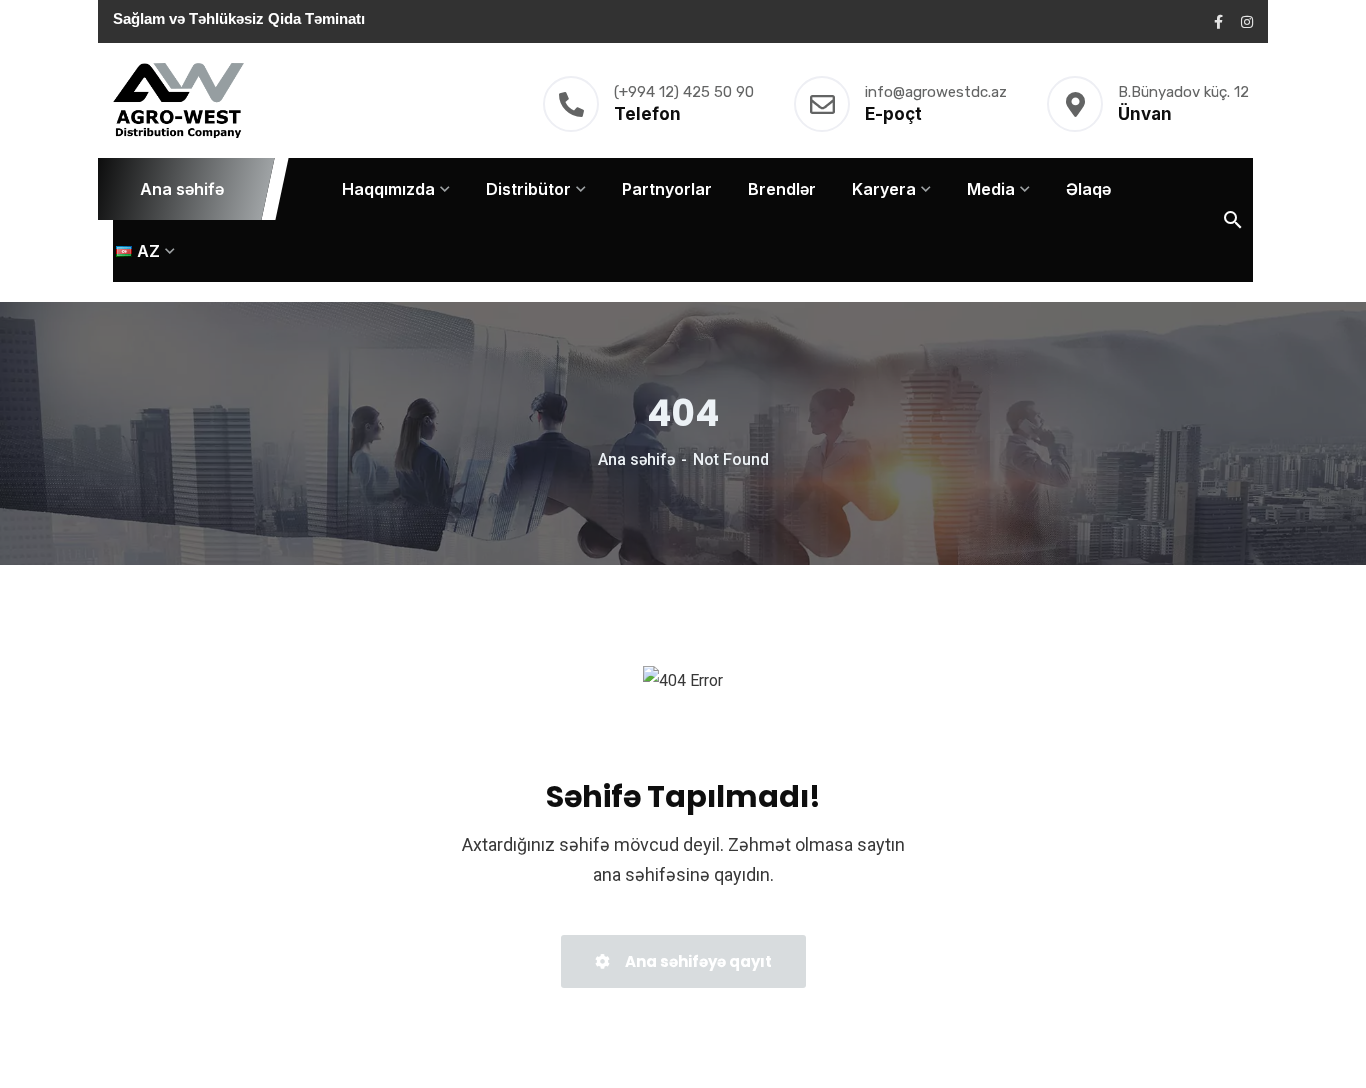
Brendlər (782, 189)
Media (991, 189)
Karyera (884, 189)
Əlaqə (1088, 189)
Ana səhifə (182, 189)
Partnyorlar (667, 189)
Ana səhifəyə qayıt (697, 961)
